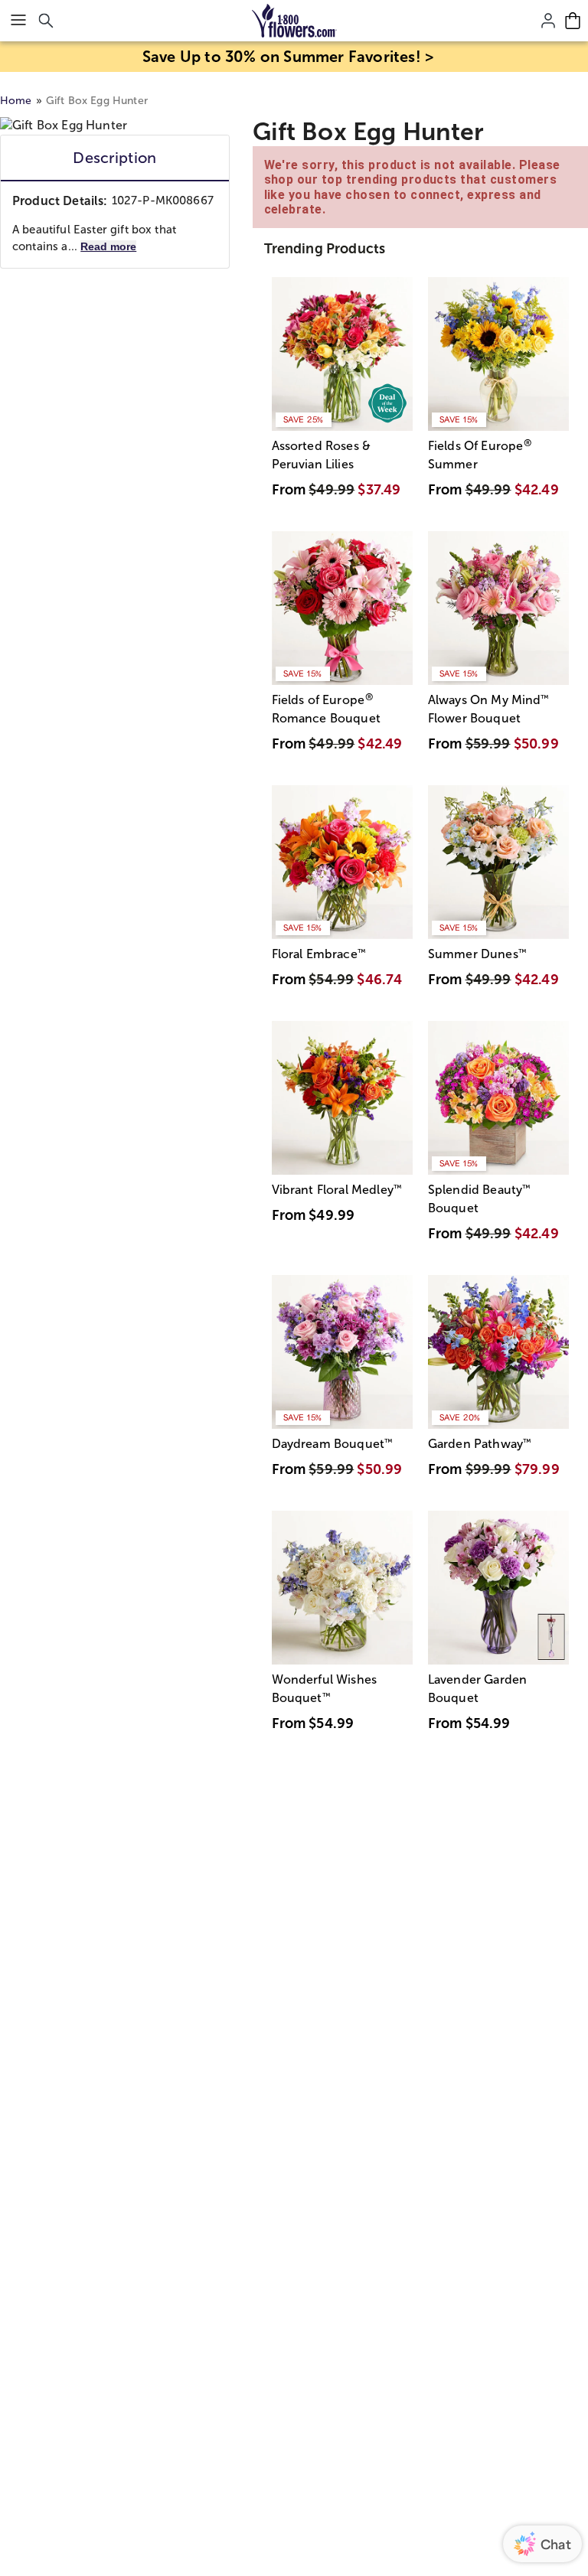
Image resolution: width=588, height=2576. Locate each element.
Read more (108, 246)
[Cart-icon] (573, 21)
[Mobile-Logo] (294, 21)
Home (16, 101)
